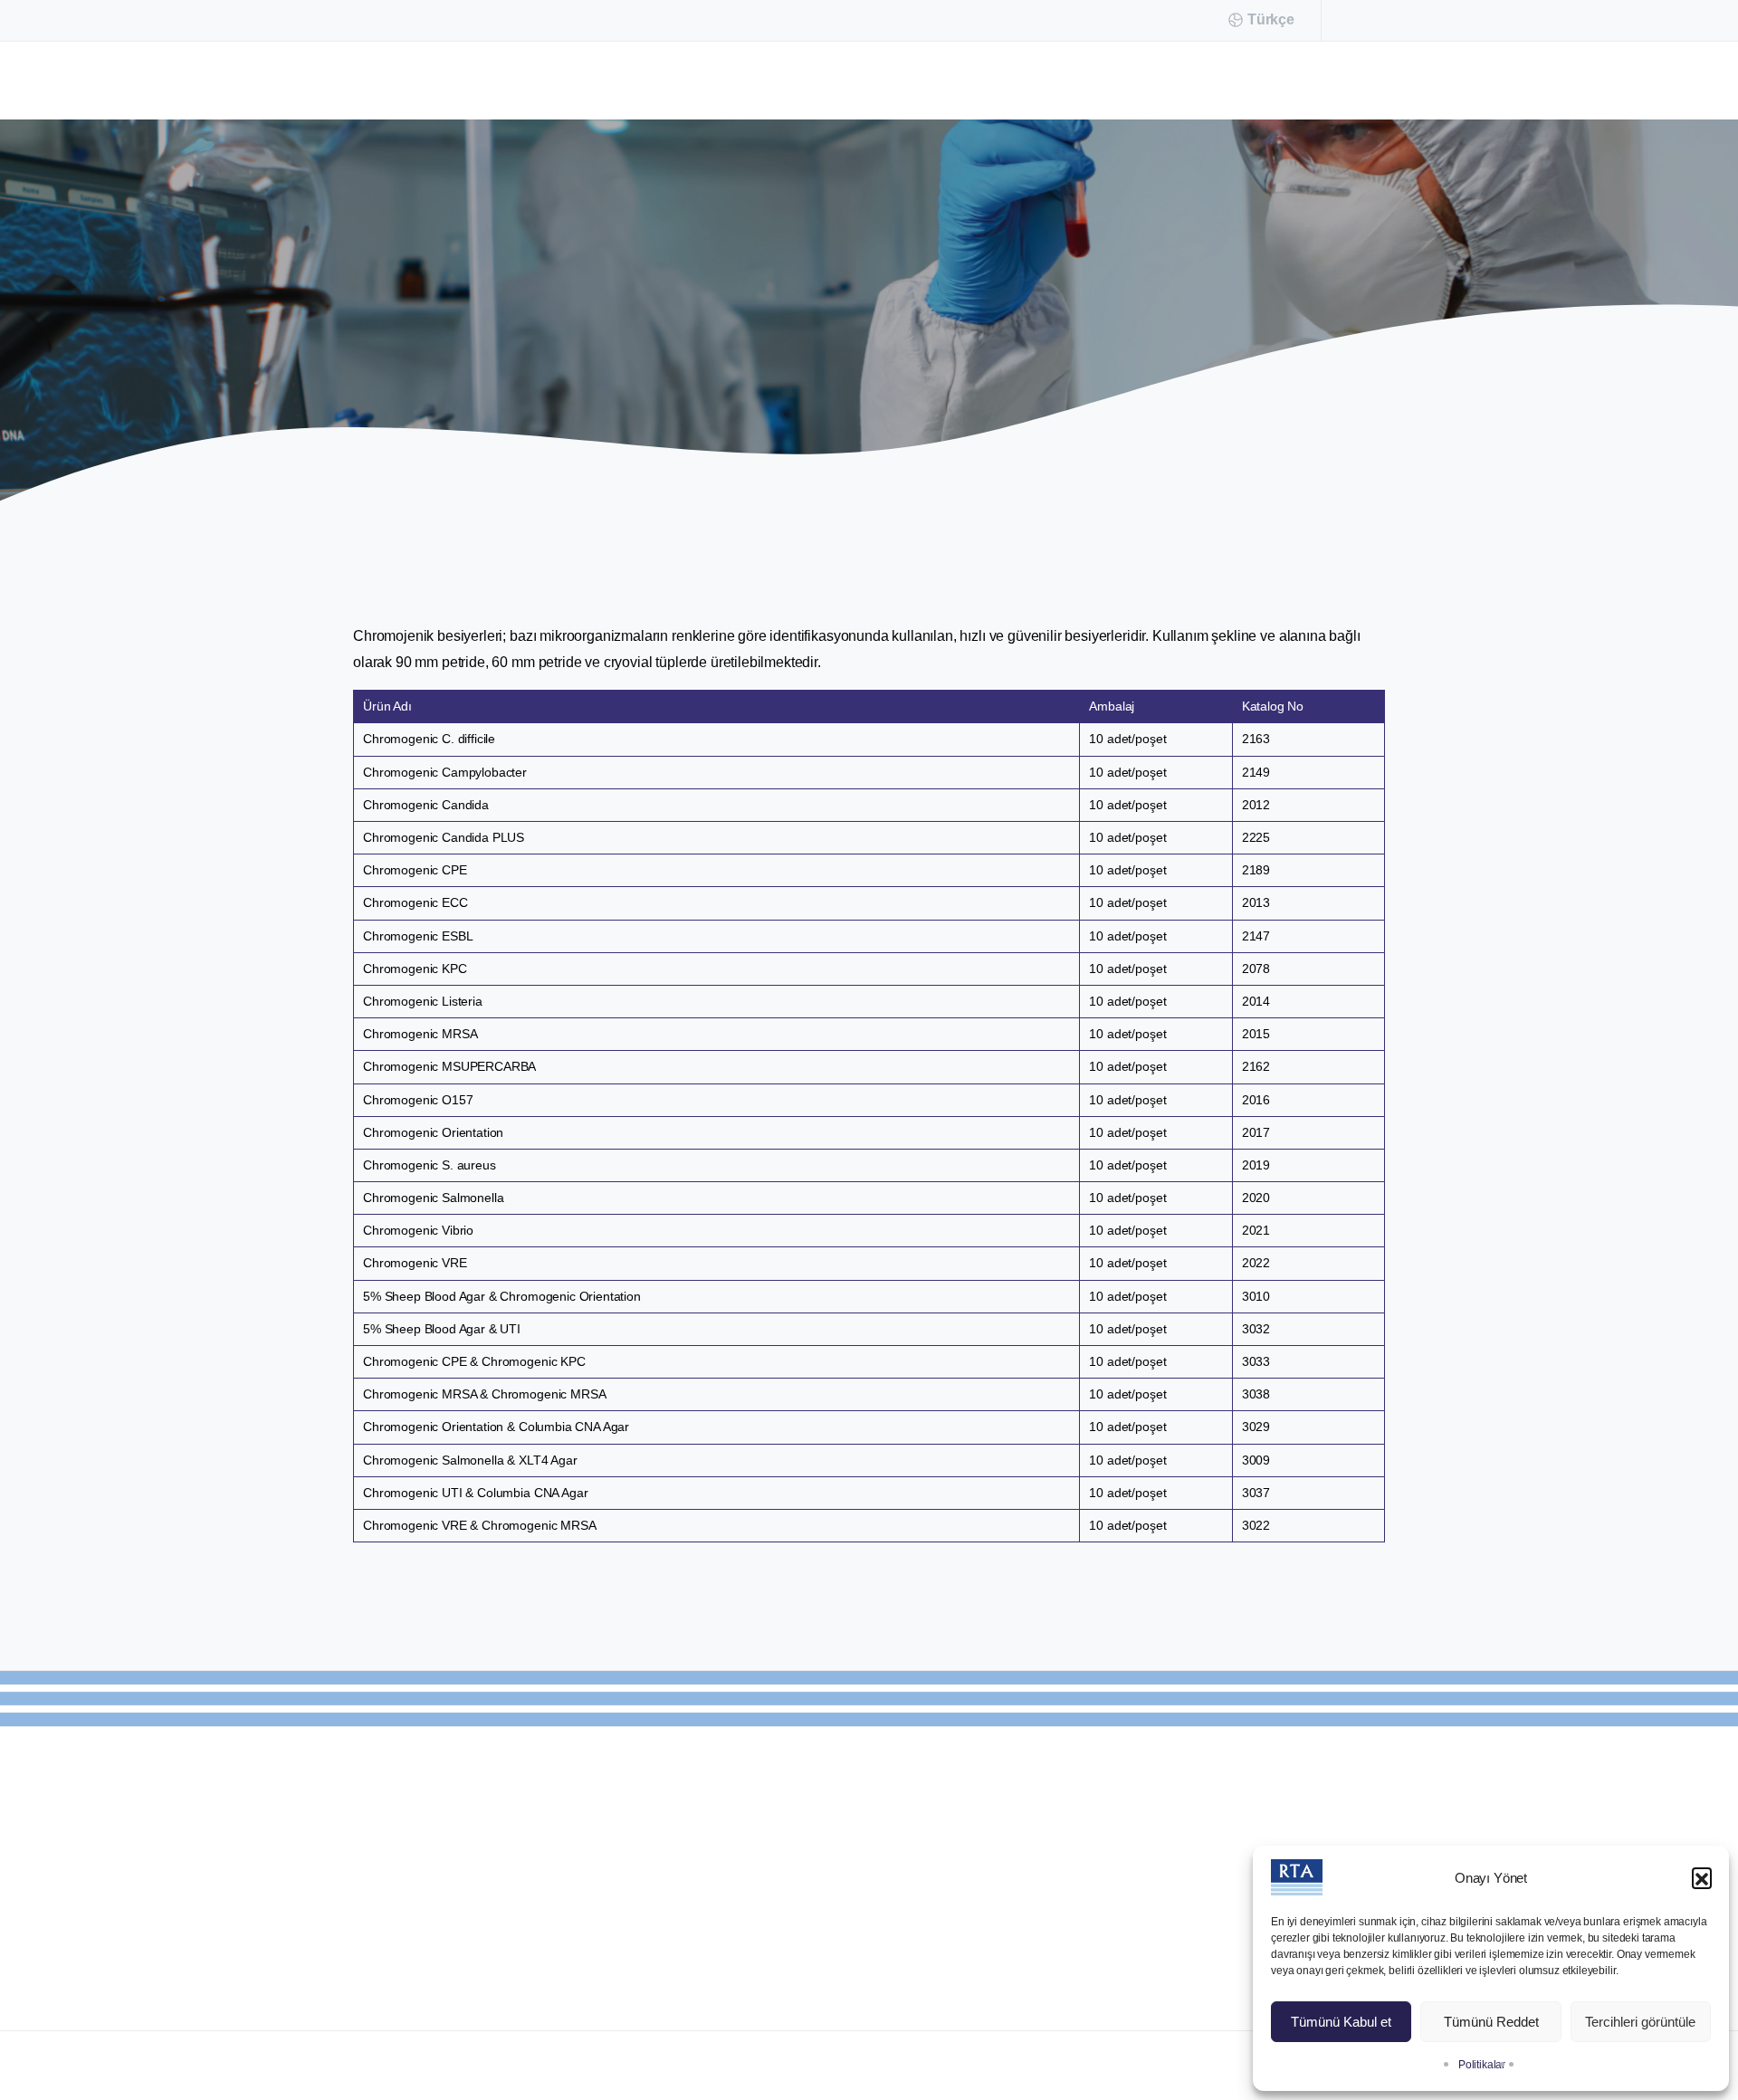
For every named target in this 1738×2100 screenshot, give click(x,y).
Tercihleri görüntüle (1640, 2022)
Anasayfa (676, 326)
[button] (1702, 1877)
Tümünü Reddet (1491, 2022)
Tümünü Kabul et (1341, 2022)
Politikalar (1482, 2065)
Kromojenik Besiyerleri (806, 326)
